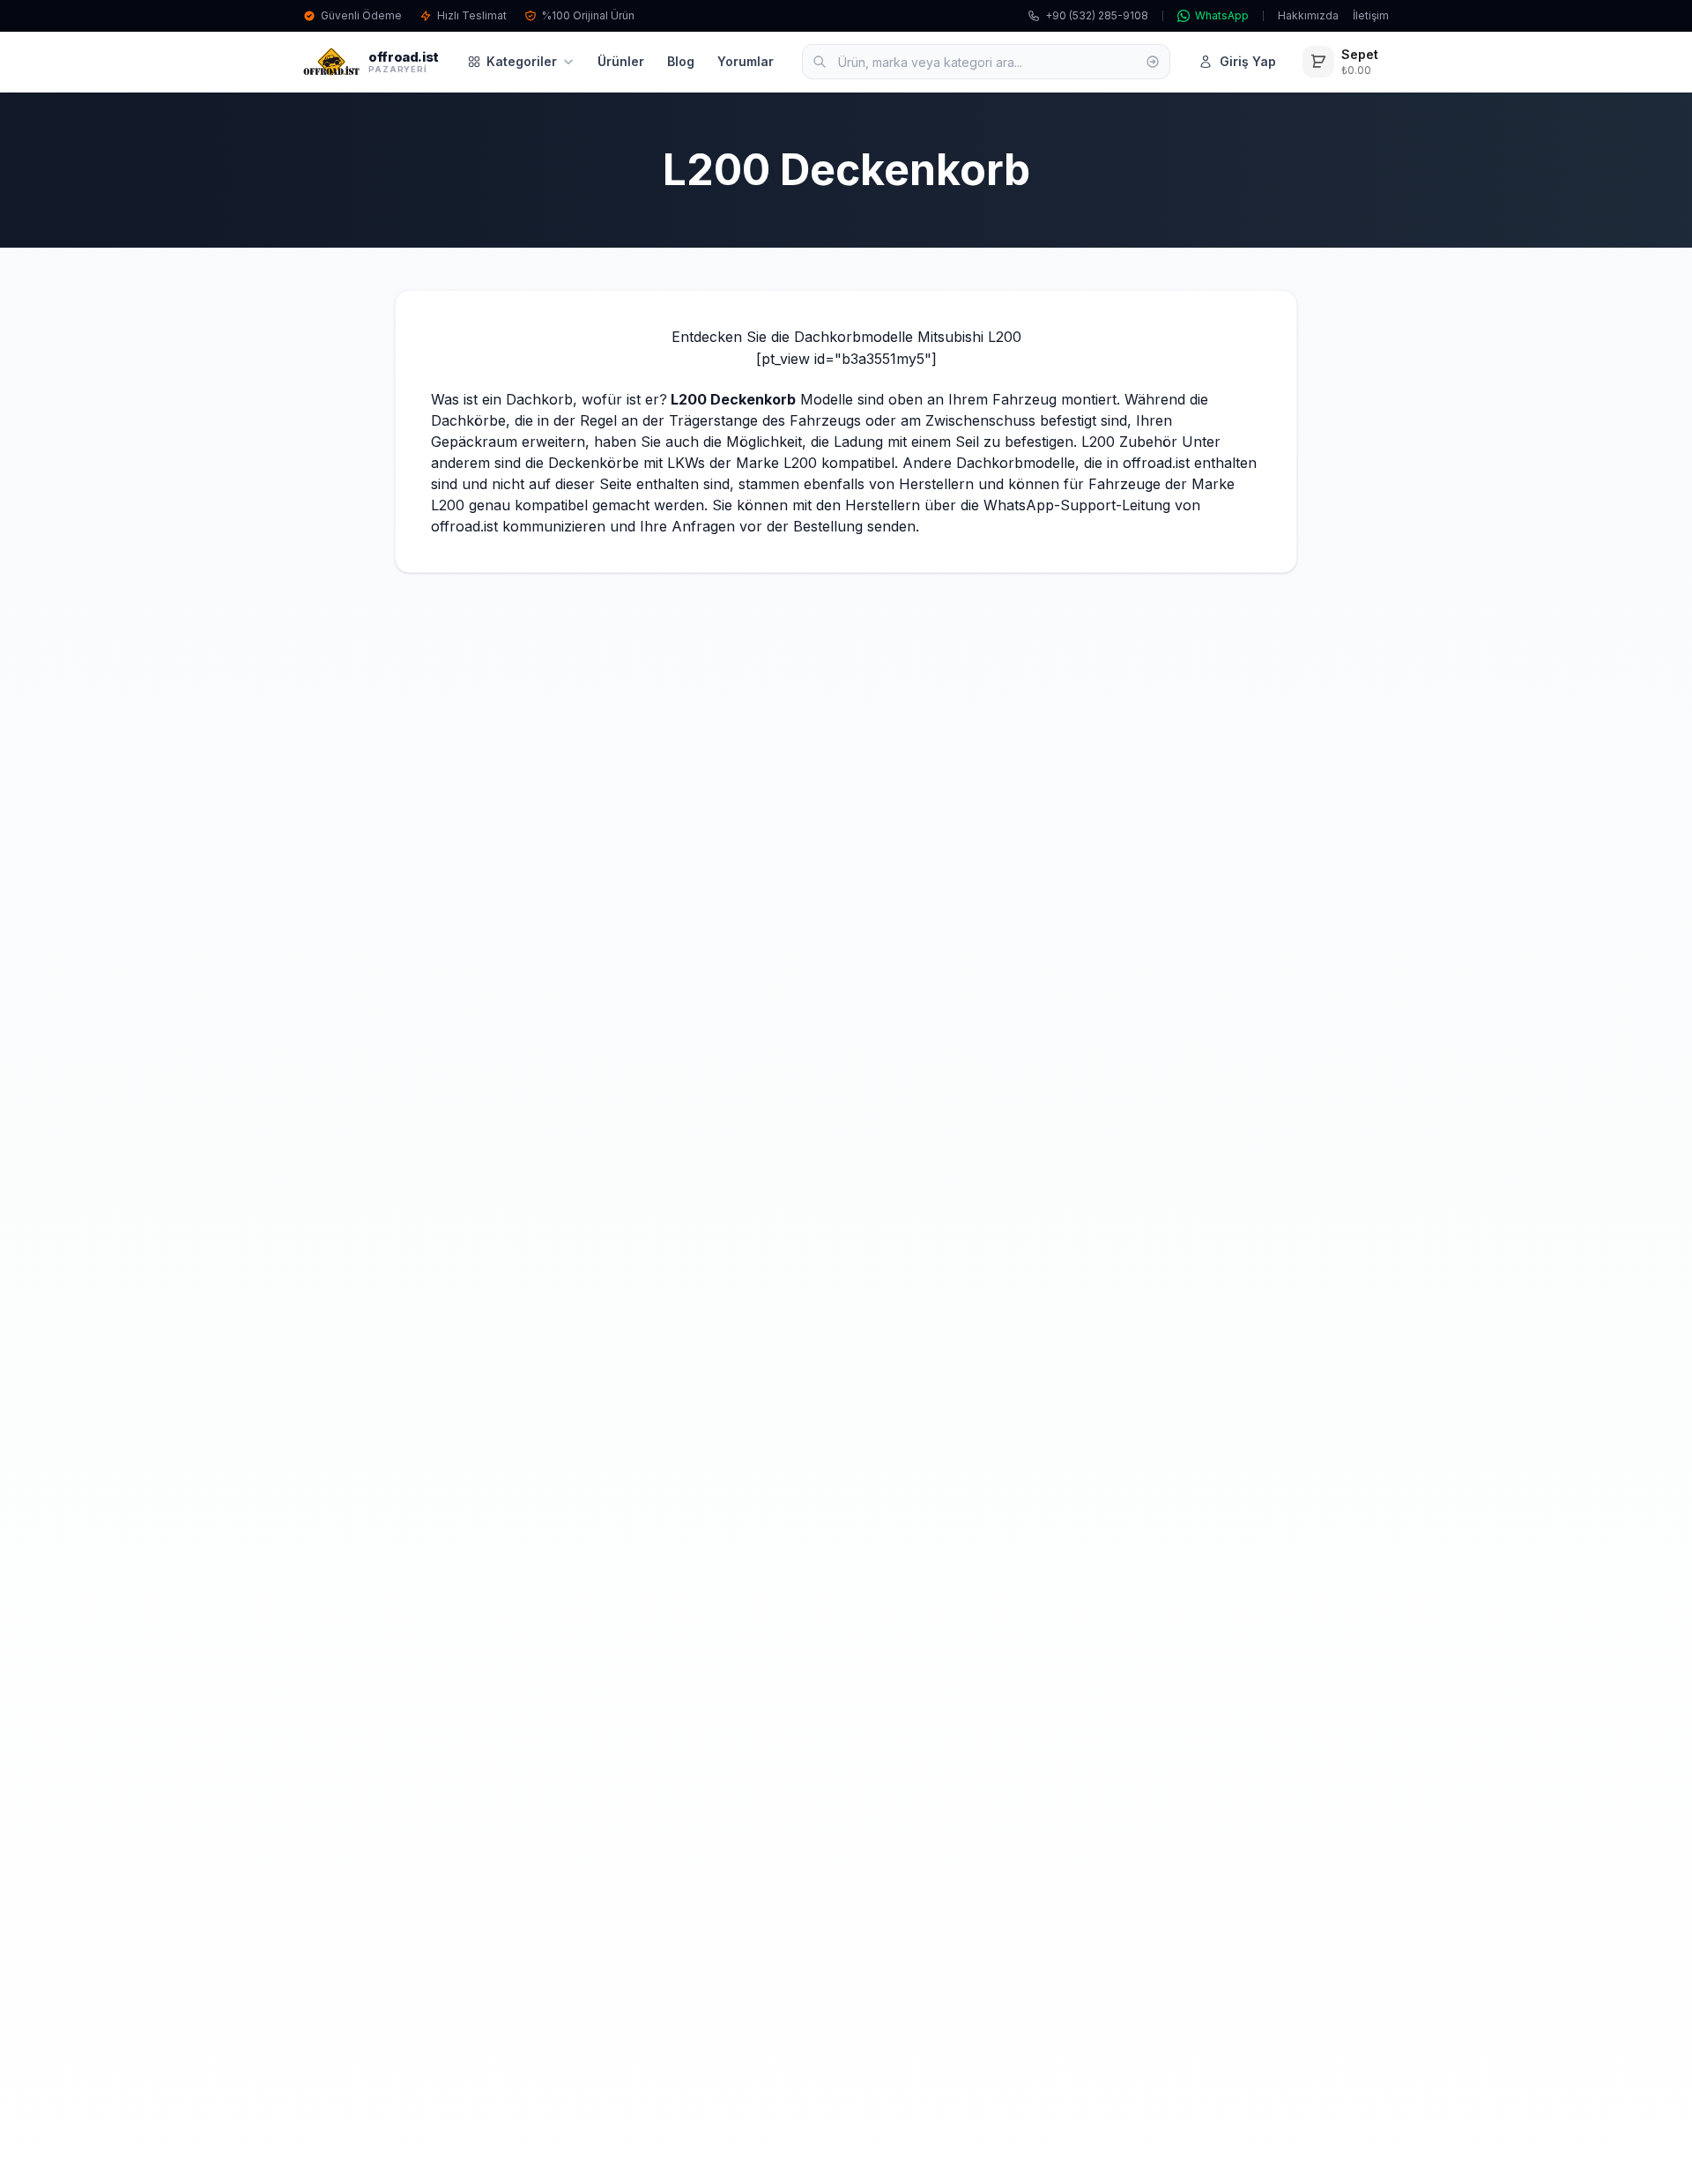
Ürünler (621, 61)
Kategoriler (522, 61)
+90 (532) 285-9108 (1097, 15)
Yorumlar (746, 61)
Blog (681, 61)
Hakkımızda (1308, 15)
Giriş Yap (1248, 61)
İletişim (1371, 15)
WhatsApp (1222, 15)
